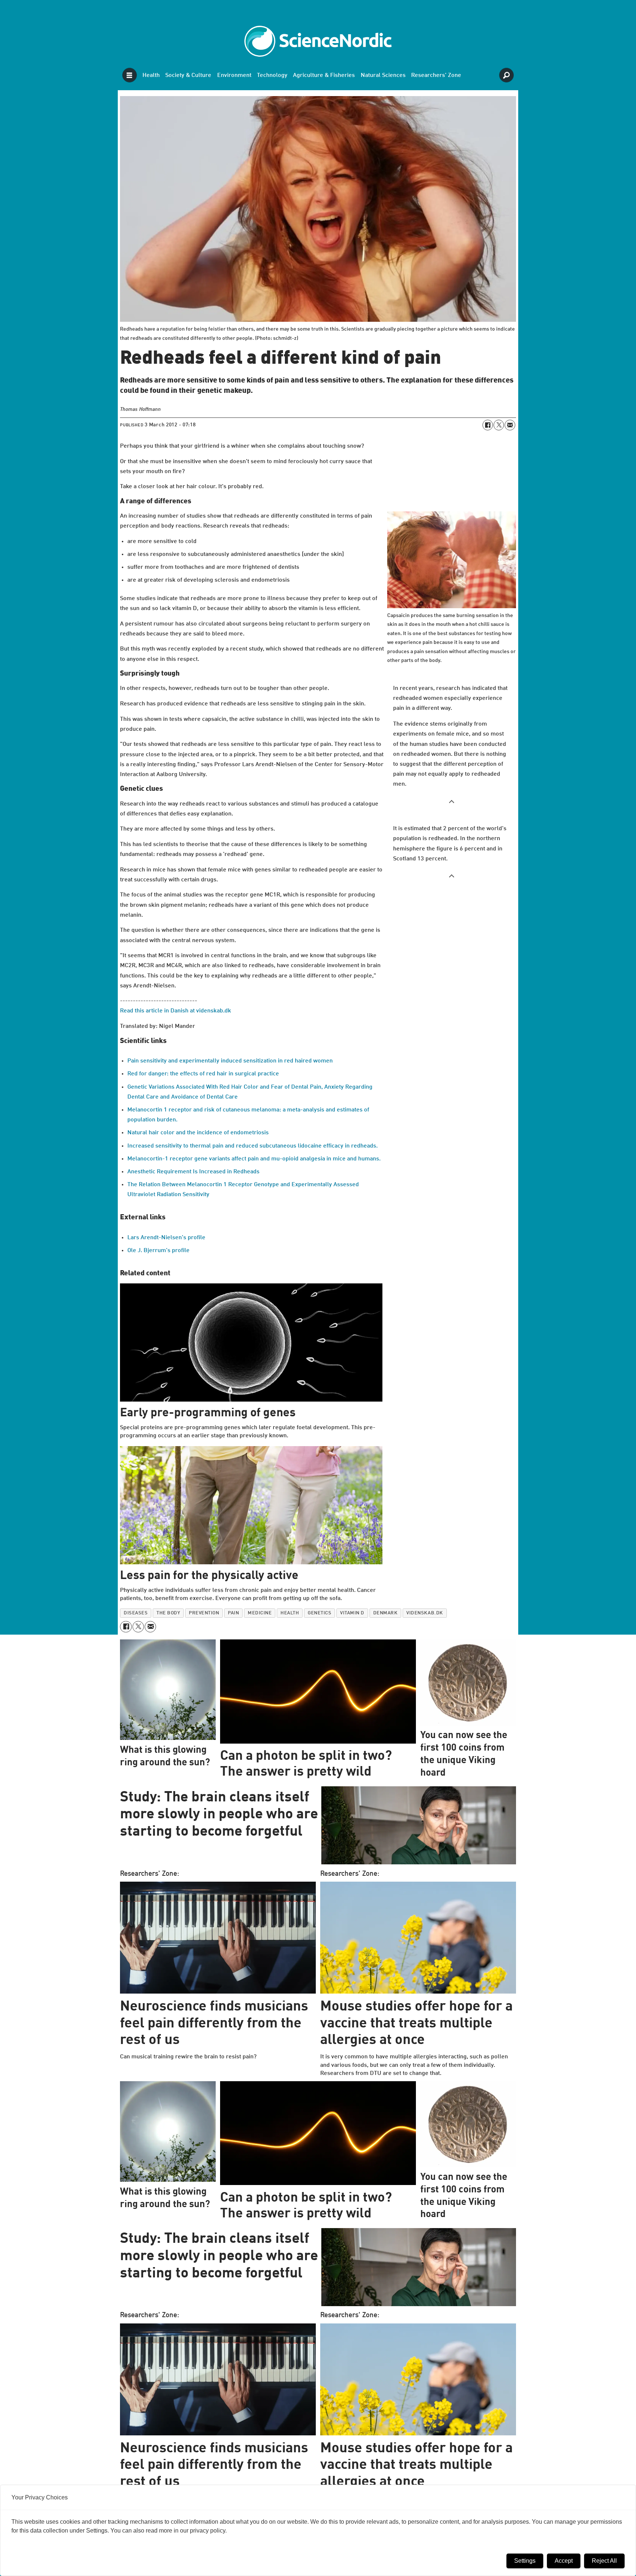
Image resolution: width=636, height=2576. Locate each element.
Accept (564, 2561)
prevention (204, 1613)
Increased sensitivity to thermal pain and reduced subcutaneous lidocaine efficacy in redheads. (252, 1146)
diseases (136, 1613)
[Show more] (452, 801)
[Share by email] (510, 425)
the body (168, 1613)
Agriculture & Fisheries (324, 75)
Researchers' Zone (436, 75)
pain (233, 1613)
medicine (260, 1613)
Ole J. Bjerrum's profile (158, 1251)
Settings (525, 2561)
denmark (386, 1613)
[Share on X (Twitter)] (499, 425)
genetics (319, 1613)
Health (151, 75)
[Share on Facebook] (488, 425)
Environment (234, 75)
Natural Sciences (383, 75)
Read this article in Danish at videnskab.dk (176, 1011)
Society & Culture (188, 75)
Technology (272, 75)
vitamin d (352, 1613)
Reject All (604, 2561)
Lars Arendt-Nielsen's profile (166, 1238)
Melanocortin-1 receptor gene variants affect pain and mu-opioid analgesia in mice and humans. (254, 1159)
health (290, 1613)
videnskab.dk (425, 1613)
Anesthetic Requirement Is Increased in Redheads (193, 1172)
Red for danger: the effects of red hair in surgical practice (203, 1074)
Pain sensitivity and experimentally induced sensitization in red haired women (230, 1061)
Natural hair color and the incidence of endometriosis (198, 1133)
